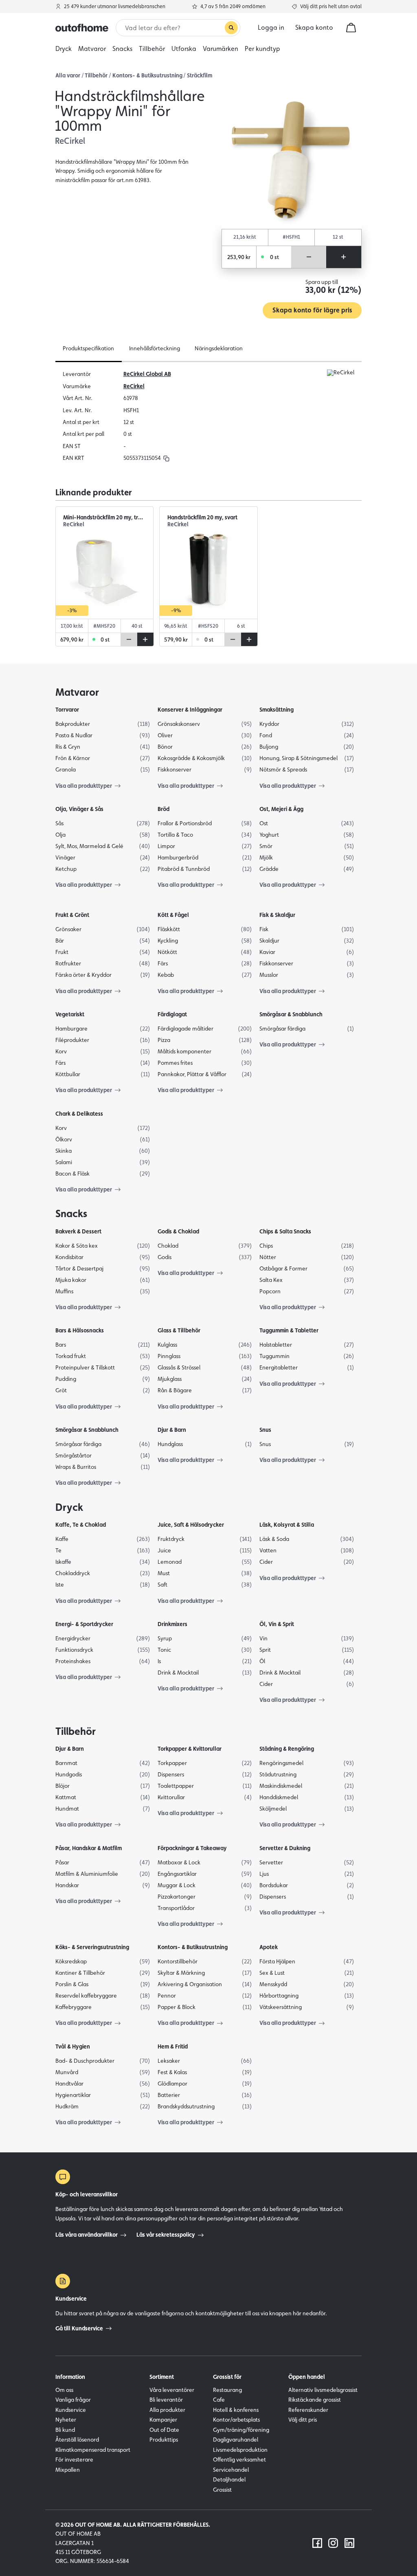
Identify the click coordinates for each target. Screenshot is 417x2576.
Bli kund (65, 2430)
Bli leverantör (166, 2400)
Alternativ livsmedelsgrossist (323, 2390)
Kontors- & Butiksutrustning (147, 75)
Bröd (164, 809)
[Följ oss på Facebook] (317, 2543)
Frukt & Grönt (72, 915)
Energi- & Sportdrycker (84, 1624)
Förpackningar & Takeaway (192, 1848)
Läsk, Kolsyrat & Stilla (287, 1525)
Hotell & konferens (236, 2410)
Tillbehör (96, 75)
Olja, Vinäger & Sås (79, 809)
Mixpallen (68, 2470)
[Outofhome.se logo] (82, 28)
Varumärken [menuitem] (221, 49)
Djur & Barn (172, 1430)
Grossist (222, 2490)
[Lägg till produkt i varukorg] (344, 257)
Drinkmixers (172, 1624)
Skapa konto (314, 27)
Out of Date (164, 2430)
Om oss (64, 2390)
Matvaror (77, 692)
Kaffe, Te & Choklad (81, 1525)
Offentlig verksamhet (239, 2460)
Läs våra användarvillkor (87, 2235)
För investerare (74, 2460)
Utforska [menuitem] (184, 49)
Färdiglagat (172, 1014)
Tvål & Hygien (73, 2046)
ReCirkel (134, 386)
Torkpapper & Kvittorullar (190, 1749)
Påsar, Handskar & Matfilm (89, 1848)
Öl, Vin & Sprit (277, 1624)
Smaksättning (277, 710)
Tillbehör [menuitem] (152, 49)
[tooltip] (165, 458)
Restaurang (227, 2390)
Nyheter (66, 2420)
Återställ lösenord (77, 2440)
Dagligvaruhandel (236, 2440)
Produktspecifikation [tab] (88, 348)
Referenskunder (308, 2410)
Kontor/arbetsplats (236, 2420)
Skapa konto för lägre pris (312, 310)
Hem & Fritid (173, 2046)
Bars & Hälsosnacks (80, 1330)
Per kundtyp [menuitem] (262, 49)
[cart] (351, 28)
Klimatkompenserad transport (93, 2450)
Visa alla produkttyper (84, 786)
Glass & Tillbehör (179, 1330)
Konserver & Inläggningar (190, 710)
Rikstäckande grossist (315, 2400)
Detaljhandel (229, 2479)
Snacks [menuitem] (122, 49)
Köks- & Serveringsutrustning (92, 1947)
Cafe (219, 2400)
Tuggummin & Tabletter (289, 1330)
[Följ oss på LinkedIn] (349, 2543)
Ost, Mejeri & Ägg (281, 809)
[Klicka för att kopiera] (166, 458)
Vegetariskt (70, 1014)
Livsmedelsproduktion (240, 2450)
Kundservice (71, 2410)
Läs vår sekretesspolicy (166, 2235)
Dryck (69, 1507)
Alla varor (68, 75)
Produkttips (164, 2440)
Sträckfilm (200, 75)
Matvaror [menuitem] (92, 49)
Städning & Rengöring (287, 1749)
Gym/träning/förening (241, 2430)
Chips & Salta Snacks (285, 1231)
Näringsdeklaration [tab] (219, 348)
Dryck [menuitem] (64, 49)
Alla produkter (167, 2410)
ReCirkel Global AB (147, 374)
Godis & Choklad (178, 1231)
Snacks (71, 1213)
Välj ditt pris (303, 2420)
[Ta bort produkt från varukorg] (309, 257)
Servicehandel (231, 2470)
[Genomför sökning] (231, 28)
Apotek (269, 1947)
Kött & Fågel (173, 915)
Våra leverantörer (172, 2390)
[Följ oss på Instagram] (333, 2543)
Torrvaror (67, 710)
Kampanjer (163, 2420)
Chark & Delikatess (79, 1114)
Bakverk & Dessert (78, 1231)
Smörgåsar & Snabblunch (291, 1014)
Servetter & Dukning (285, 1848)
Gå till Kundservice (79, 2328)
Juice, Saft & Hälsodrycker (191, 1525)
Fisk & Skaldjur (277, 915)
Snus (265, 1430)
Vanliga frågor (73, 2400)
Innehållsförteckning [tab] (155, 348)
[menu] (208, 49)
